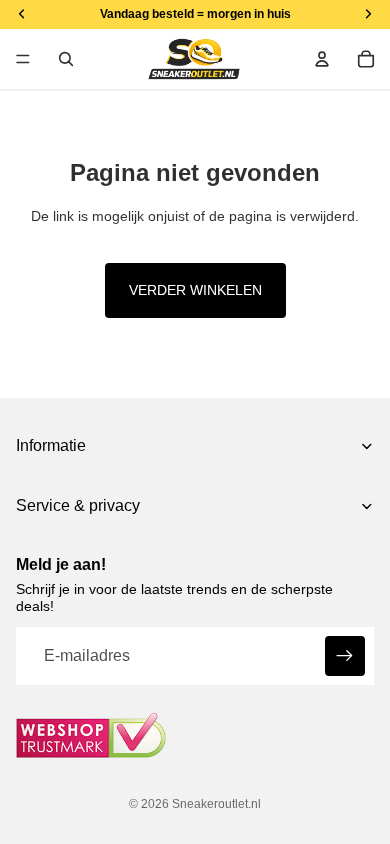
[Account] (322, 59)
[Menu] (23, 59)
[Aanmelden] (345, 656)
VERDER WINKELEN (195, 290)
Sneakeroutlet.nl (216, 804)
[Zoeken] (66, 59)
